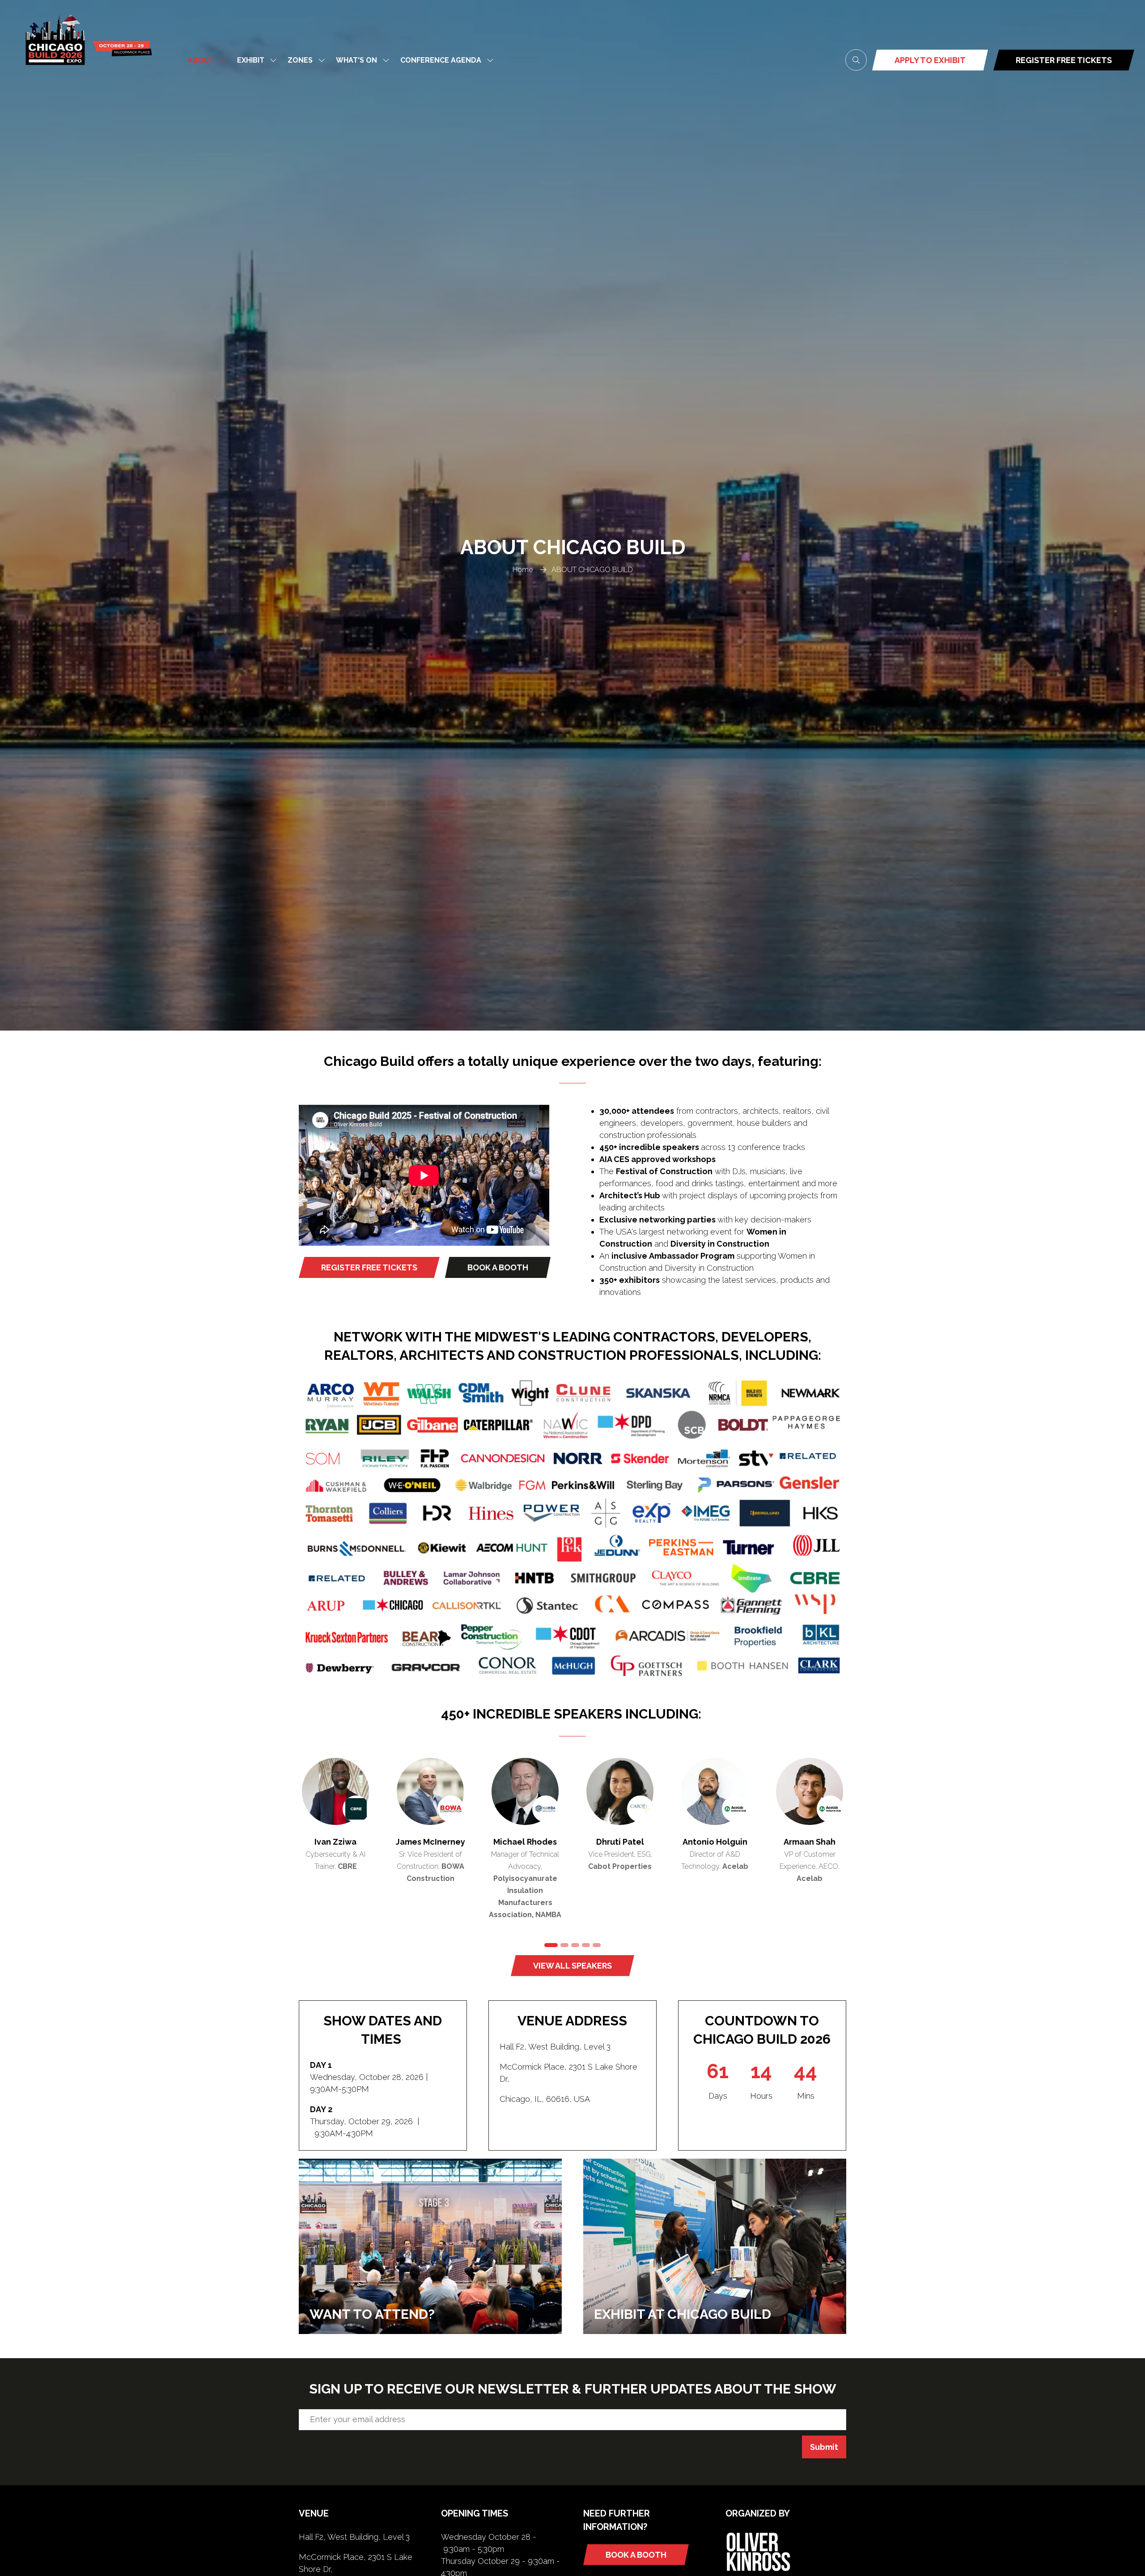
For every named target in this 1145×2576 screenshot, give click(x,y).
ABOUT (201, 60)
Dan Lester (810, 1842)
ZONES (300, 60)
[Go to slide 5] (597, 1945)
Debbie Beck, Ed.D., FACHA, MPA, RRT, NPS (715, 1854)
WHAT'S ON (356, 60)
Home (523, 570)
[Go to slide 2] (562, 1945)
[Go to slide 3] (575, 1945)
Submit (824, 2447)
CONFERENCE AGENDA (441, 60)
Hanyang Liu (620, 1842)
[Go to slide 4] (586, 1945)
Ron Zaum (335, 1842)
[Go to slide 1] (548, 1945)
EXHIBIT (251, 60)
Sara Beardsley (430, 1842)
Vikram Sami (525, 1842)
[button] (856, 60)
